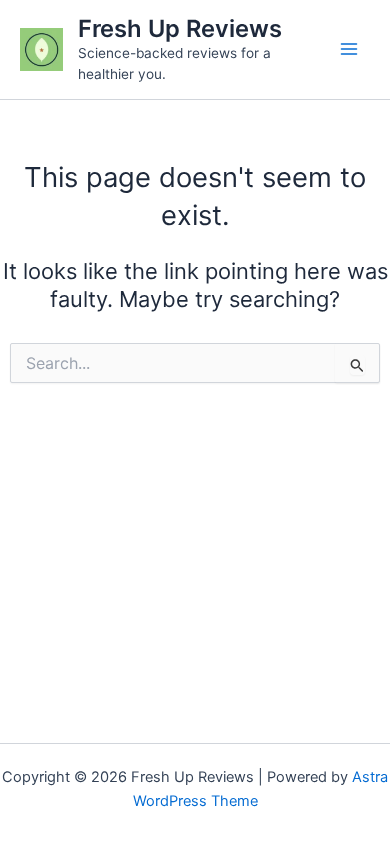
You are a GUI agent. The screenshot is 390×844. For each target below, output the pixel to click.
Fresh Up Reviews (180, 28)
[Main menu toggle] (349, 49)
